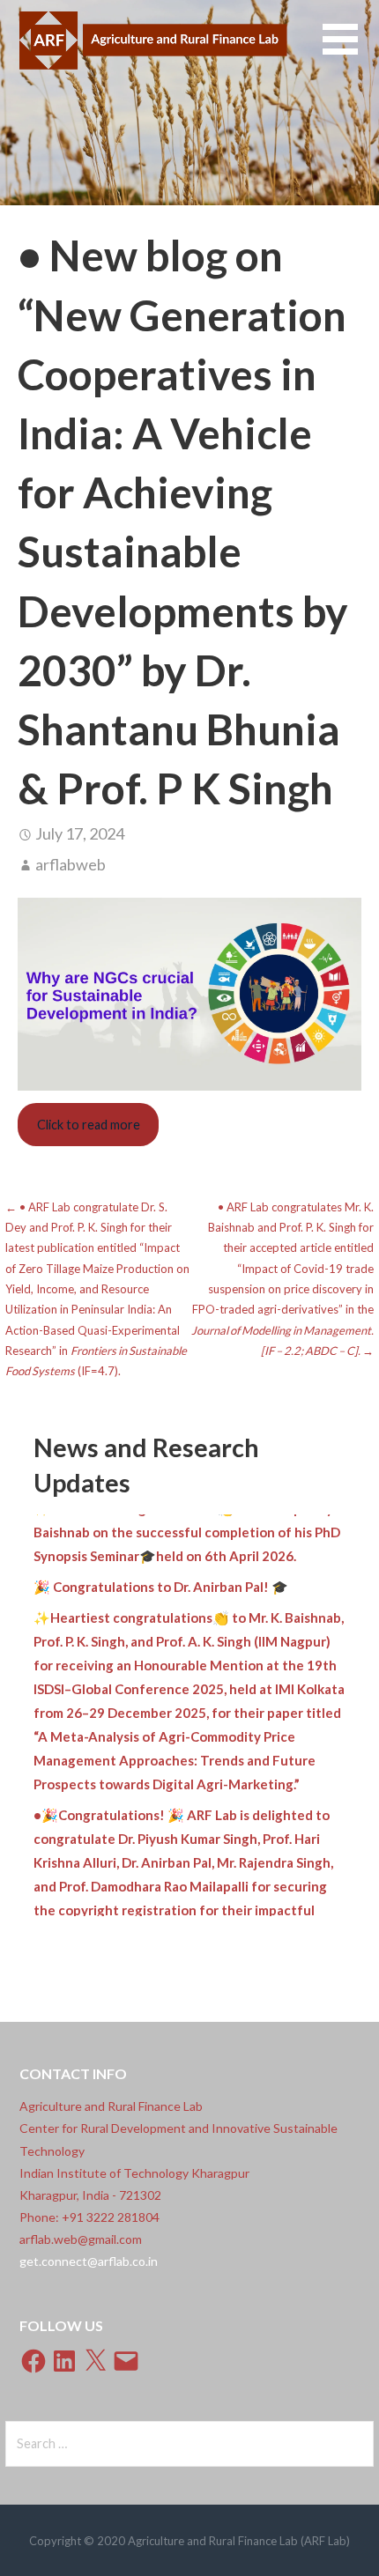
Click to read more (89, 1125)
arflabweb (71, 864)
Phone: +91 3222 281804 (89, 2217)
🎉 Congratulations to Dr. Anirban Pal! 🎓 (161, 1574)
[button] (351, 50)
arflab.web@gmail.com (81, 2239)
